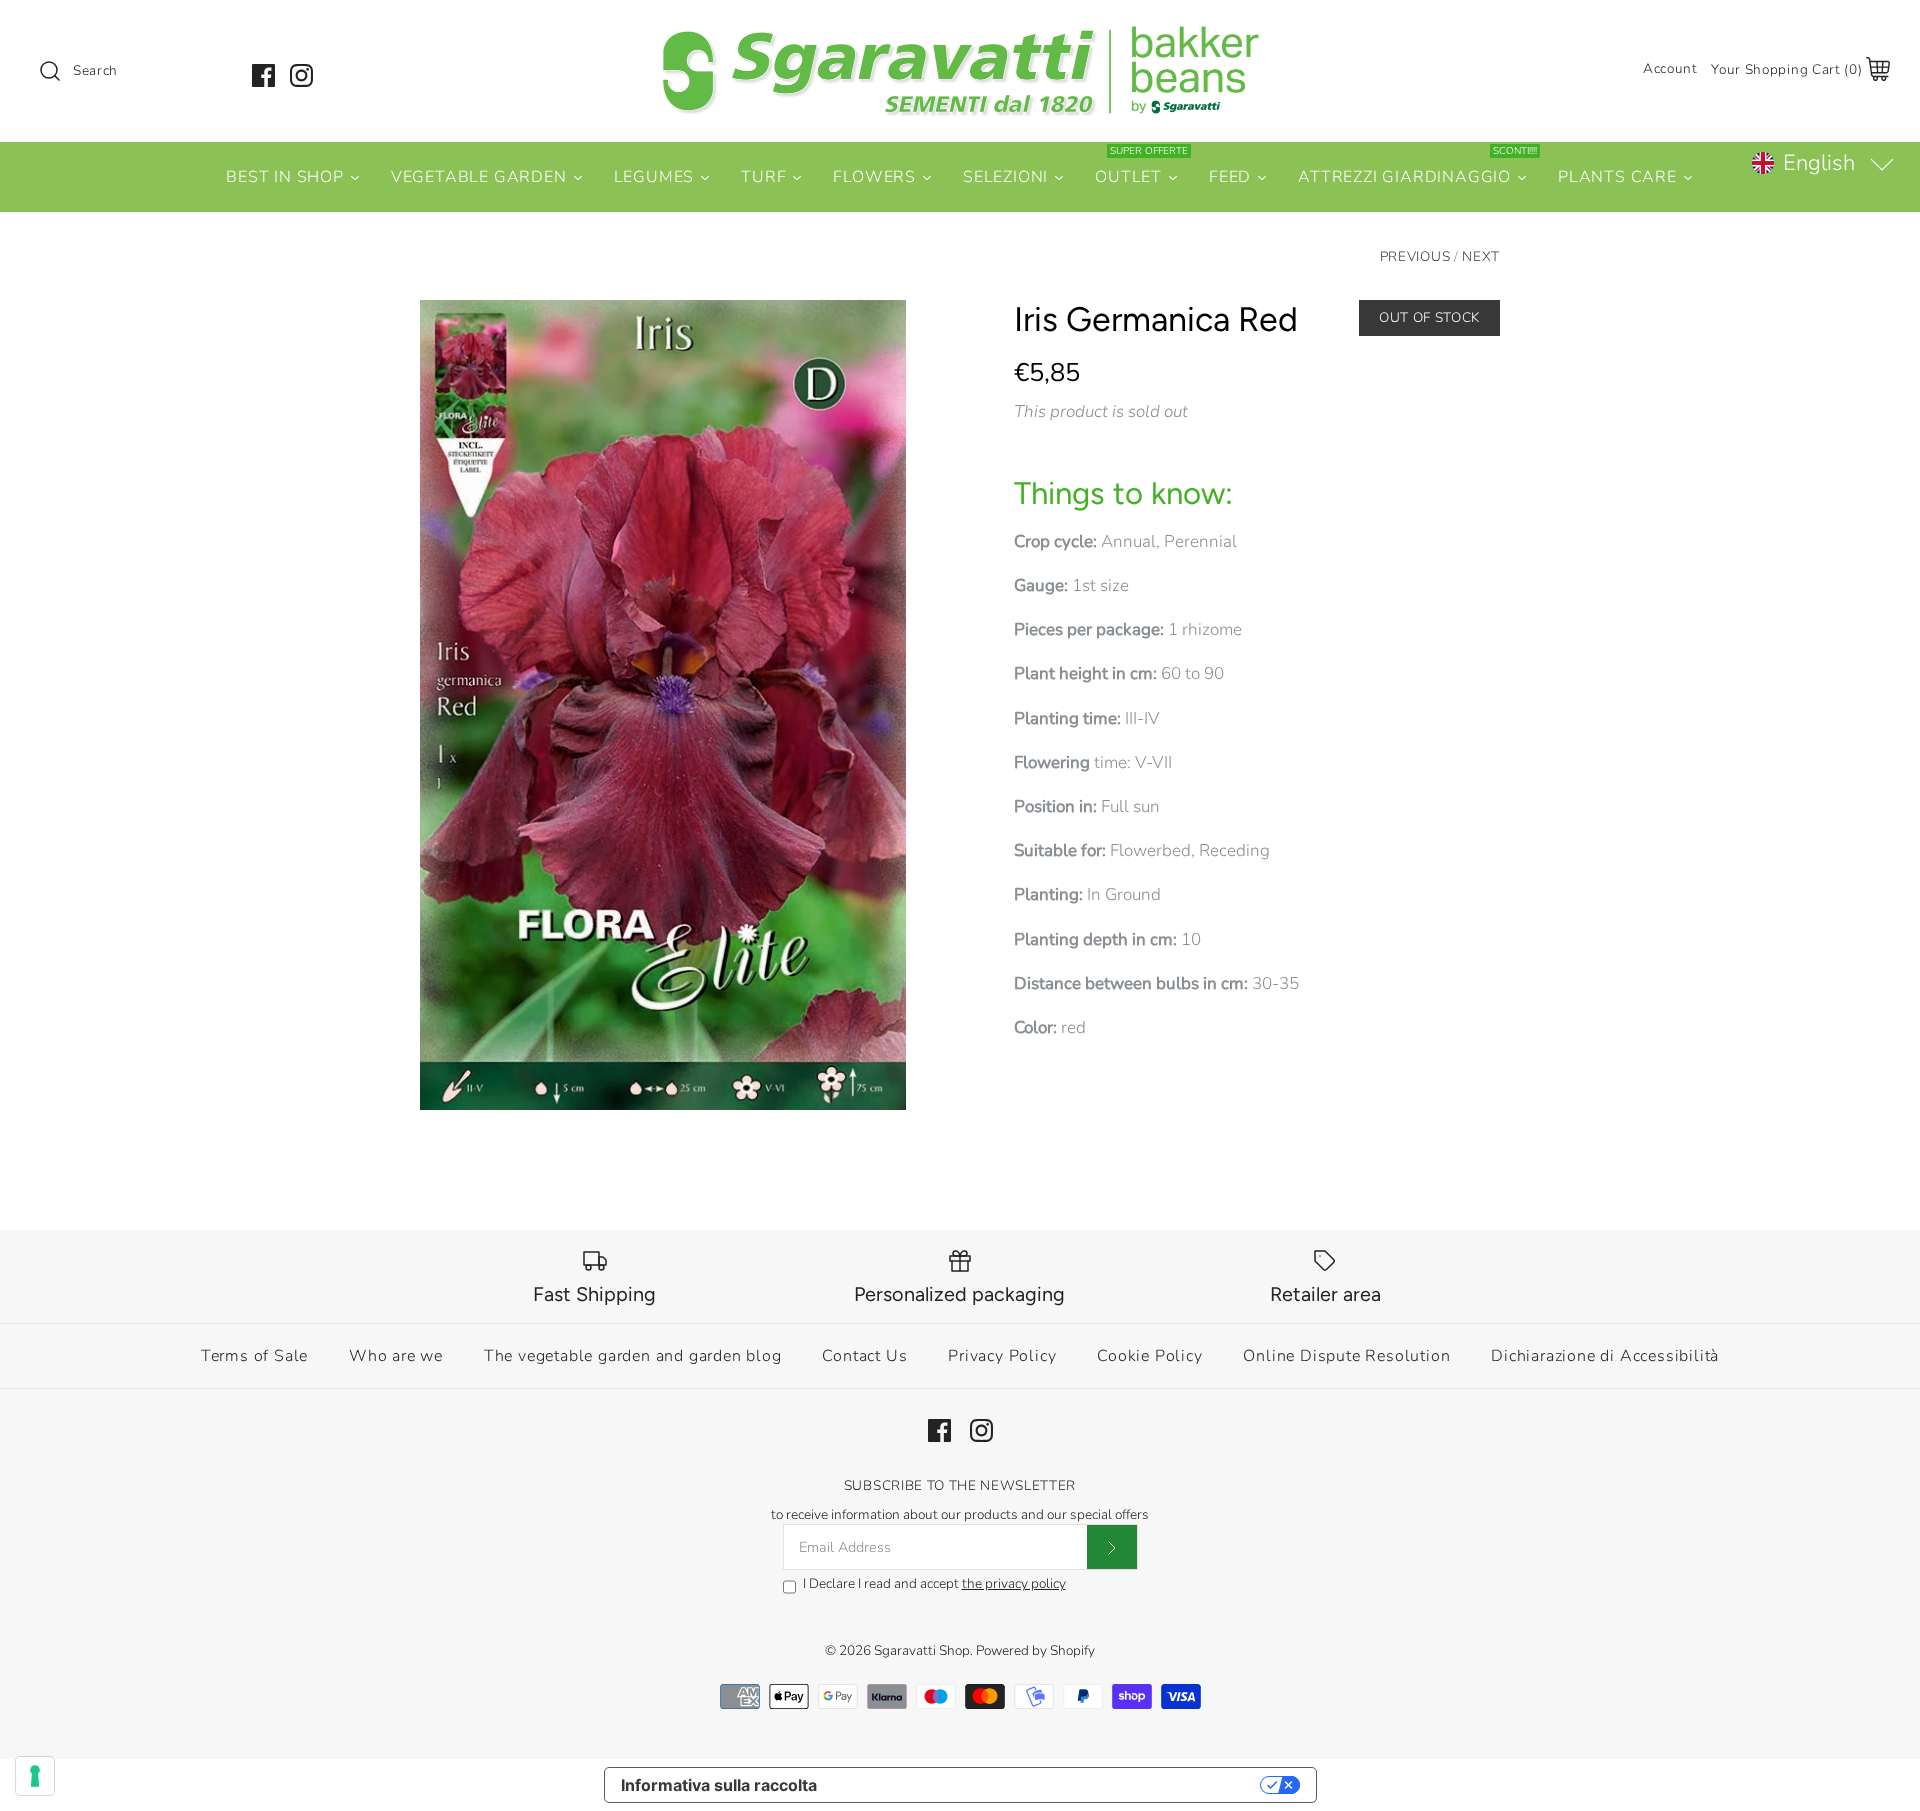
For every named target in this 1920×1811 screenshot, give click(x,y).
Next (1481, 256)
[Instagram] (301, 75)
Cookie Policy (1149, 1356)
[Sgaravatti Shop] (960, 33)
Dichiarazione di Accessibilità (1605, 1356)
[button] (1822, 163)
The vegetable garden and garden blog (633, 1356)
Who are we (396, 1356)
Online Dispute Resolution (1346, 1356)
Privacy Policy (1002, 1356)
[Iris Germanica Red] (663, 705)
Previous (1415, 256)
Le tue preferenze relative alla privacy (1048, 1785)
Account (1670, 68)
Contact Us (864, 1356)
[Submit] (1112, 1547)
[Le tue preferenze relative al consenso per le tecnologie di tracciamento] (35, 1776)
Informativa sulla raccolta (719, 1785)
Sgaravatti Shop (922, 1650)
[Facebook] (263, 75)
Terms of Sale (254, 1356)
